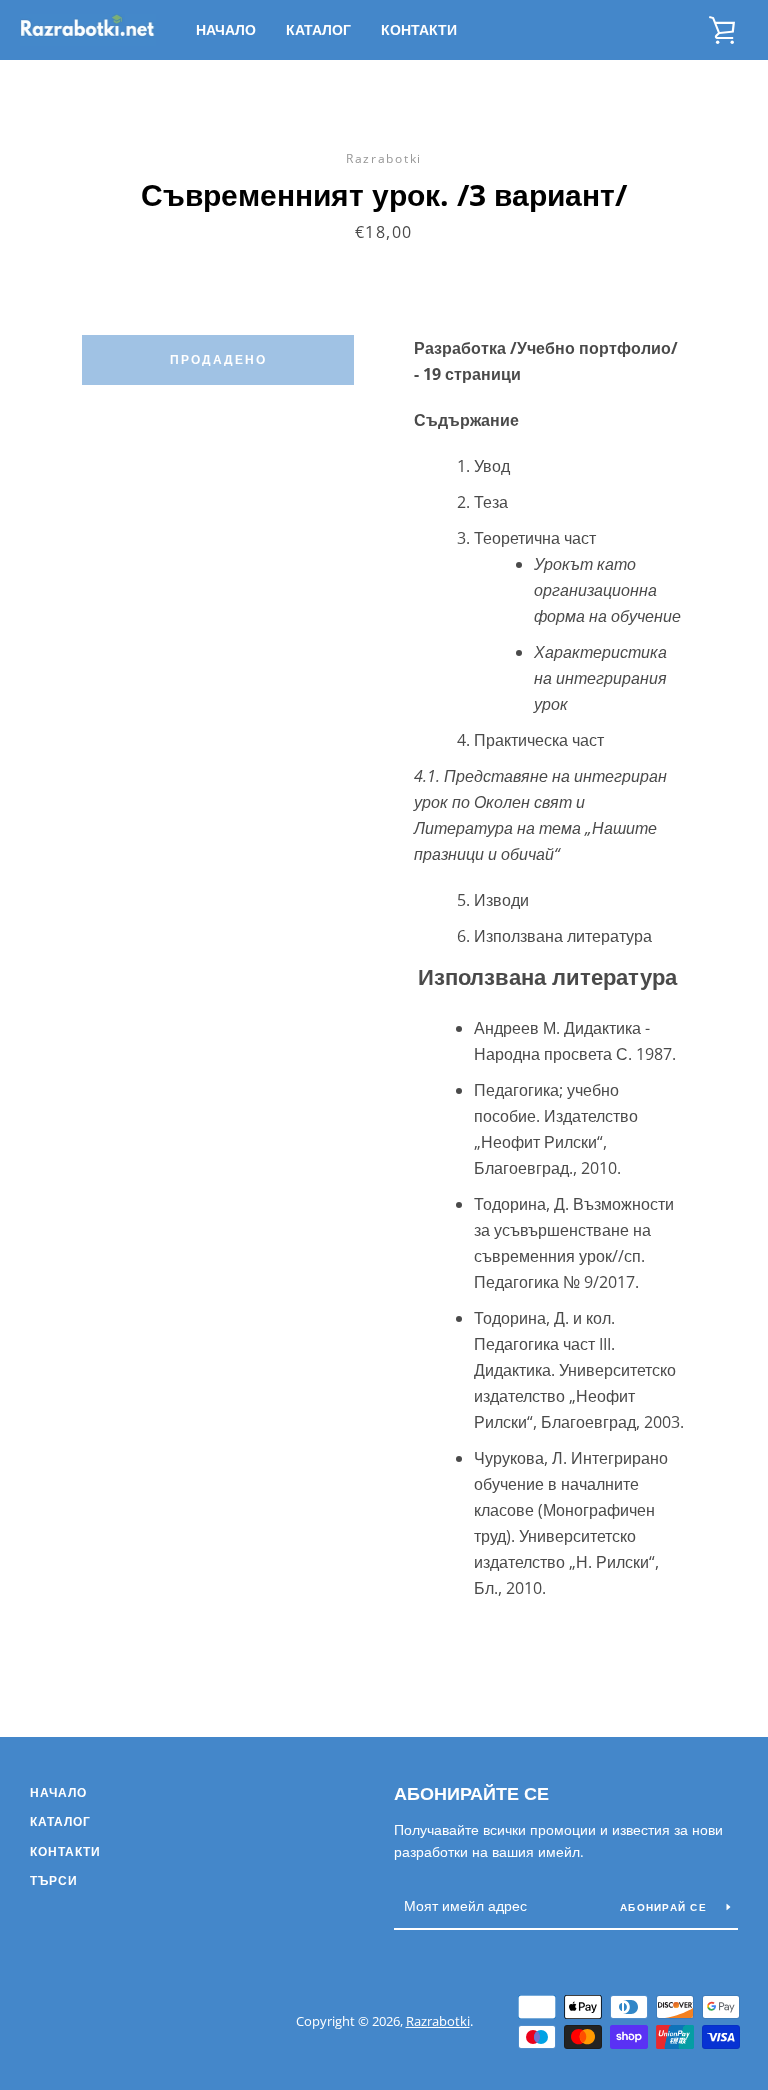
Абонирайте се (471, 1793)
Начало (226, 29)
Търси (54, 1880)
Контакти (419, 29)
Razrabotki (438, 2021)
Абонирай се (665, 1907)
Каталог (318, 29)
